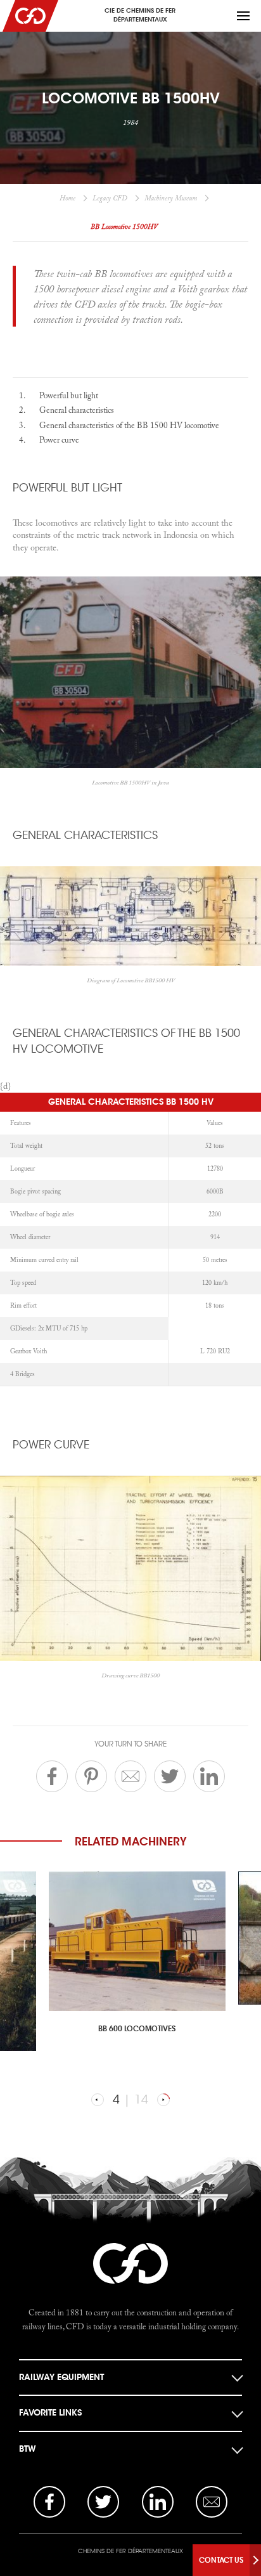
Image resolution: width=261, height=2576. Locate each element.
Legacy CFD (110, 198)
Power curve (59, 439)
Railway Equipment (61, 2377)
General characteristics (77, 410)
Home (67, 198)
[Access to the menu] (243, 16)
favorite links (50, 2413)
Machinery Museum (171, 198)
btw (28, 2449)
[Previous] (98, 2100)
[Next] (163, 2100)
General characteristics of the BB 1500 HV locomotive (129, 425)
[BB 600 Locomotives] (137, 1941)
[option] (131, 1959)
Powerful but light (69, 395)
